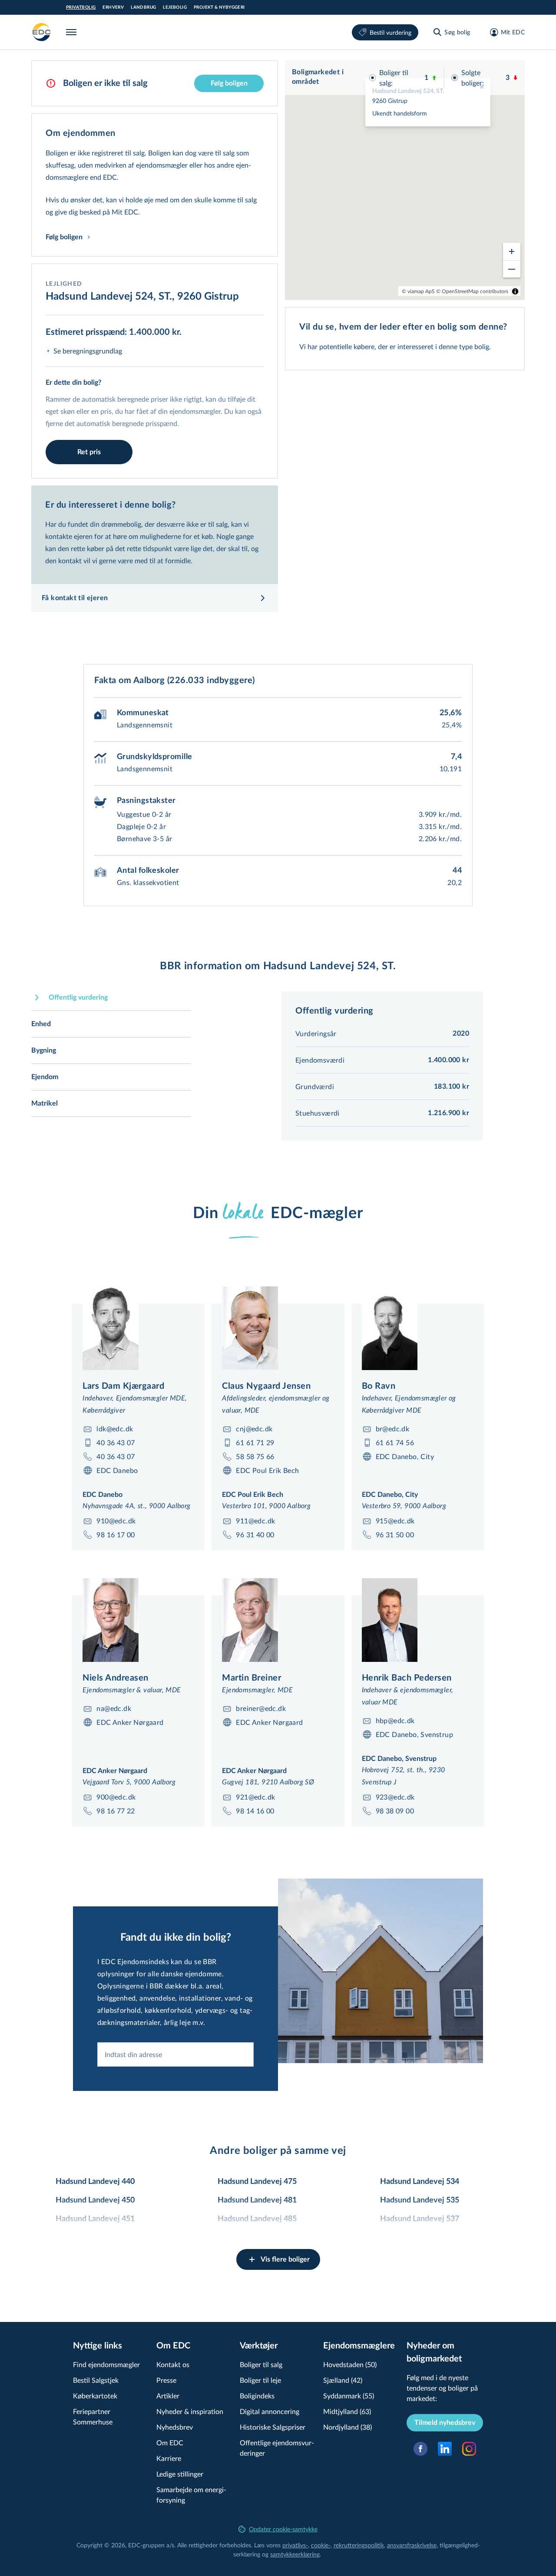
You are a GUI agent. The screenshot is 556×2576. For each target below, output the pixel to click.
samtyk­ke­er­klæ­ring (295, 2554)
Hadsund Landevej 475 (257, 2182)
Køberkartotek (95, 2396)
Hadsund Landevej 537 (420, 2219)
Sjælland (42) (343, 2380)
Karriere (169, 2458)
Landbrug (143, 7)
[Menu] (73, 32)
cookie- (321, 2545)
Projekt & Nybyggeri (219, 7)
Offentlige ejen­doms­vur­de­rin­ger (277, 2448)
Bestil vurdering (391, 32)
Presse (166, 2380)
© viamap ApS (418, 291)
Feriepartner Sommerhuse (93, 2416)
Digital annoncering (270, 2411)
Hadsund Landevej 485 (257, 2219)
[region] (405, 180)
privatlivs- (295, 2545)
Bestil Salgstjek (96, 2380)
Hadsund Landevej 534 (420, 2182)
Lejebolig (175, 7)
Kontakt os (173, 2364)
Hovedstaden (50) (350, 2364)
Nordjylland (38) (347, 2427)
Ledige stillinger (180, 2474)
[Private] (42, 32)
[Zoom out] (512, 269)
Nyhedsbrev (175, 2427)
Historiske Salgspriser (273, 2427)
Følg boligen (229, 83)
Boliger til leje (260, 2380)
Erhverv (113, 7)
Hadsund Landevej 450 (95, 2200)
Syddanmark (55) (349, 2396)
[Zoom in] (512, 251)
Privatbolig (81, 7)
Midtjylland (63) (347, 2411)
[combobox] (175, 2054)
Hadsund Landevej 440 (95, 2182)
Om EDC (170, 2442)
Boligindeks (257, 2396)
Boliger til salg (261, 2364)
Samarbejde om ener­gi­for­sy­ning (191, 2495)
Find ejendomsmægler (106, 2364)
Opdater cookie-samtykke (283, 2529)
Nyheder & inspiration (190, 2411)
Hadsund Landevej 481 (257, 2200)
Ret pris (89, 452)
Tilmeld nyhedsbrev (445, 2423)
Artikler (168, 2396)
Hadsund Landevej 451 (95, 2219)
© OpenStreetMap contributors (472, 291)
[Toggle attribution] (515, 291)
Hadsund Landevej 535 (420, 2200)
